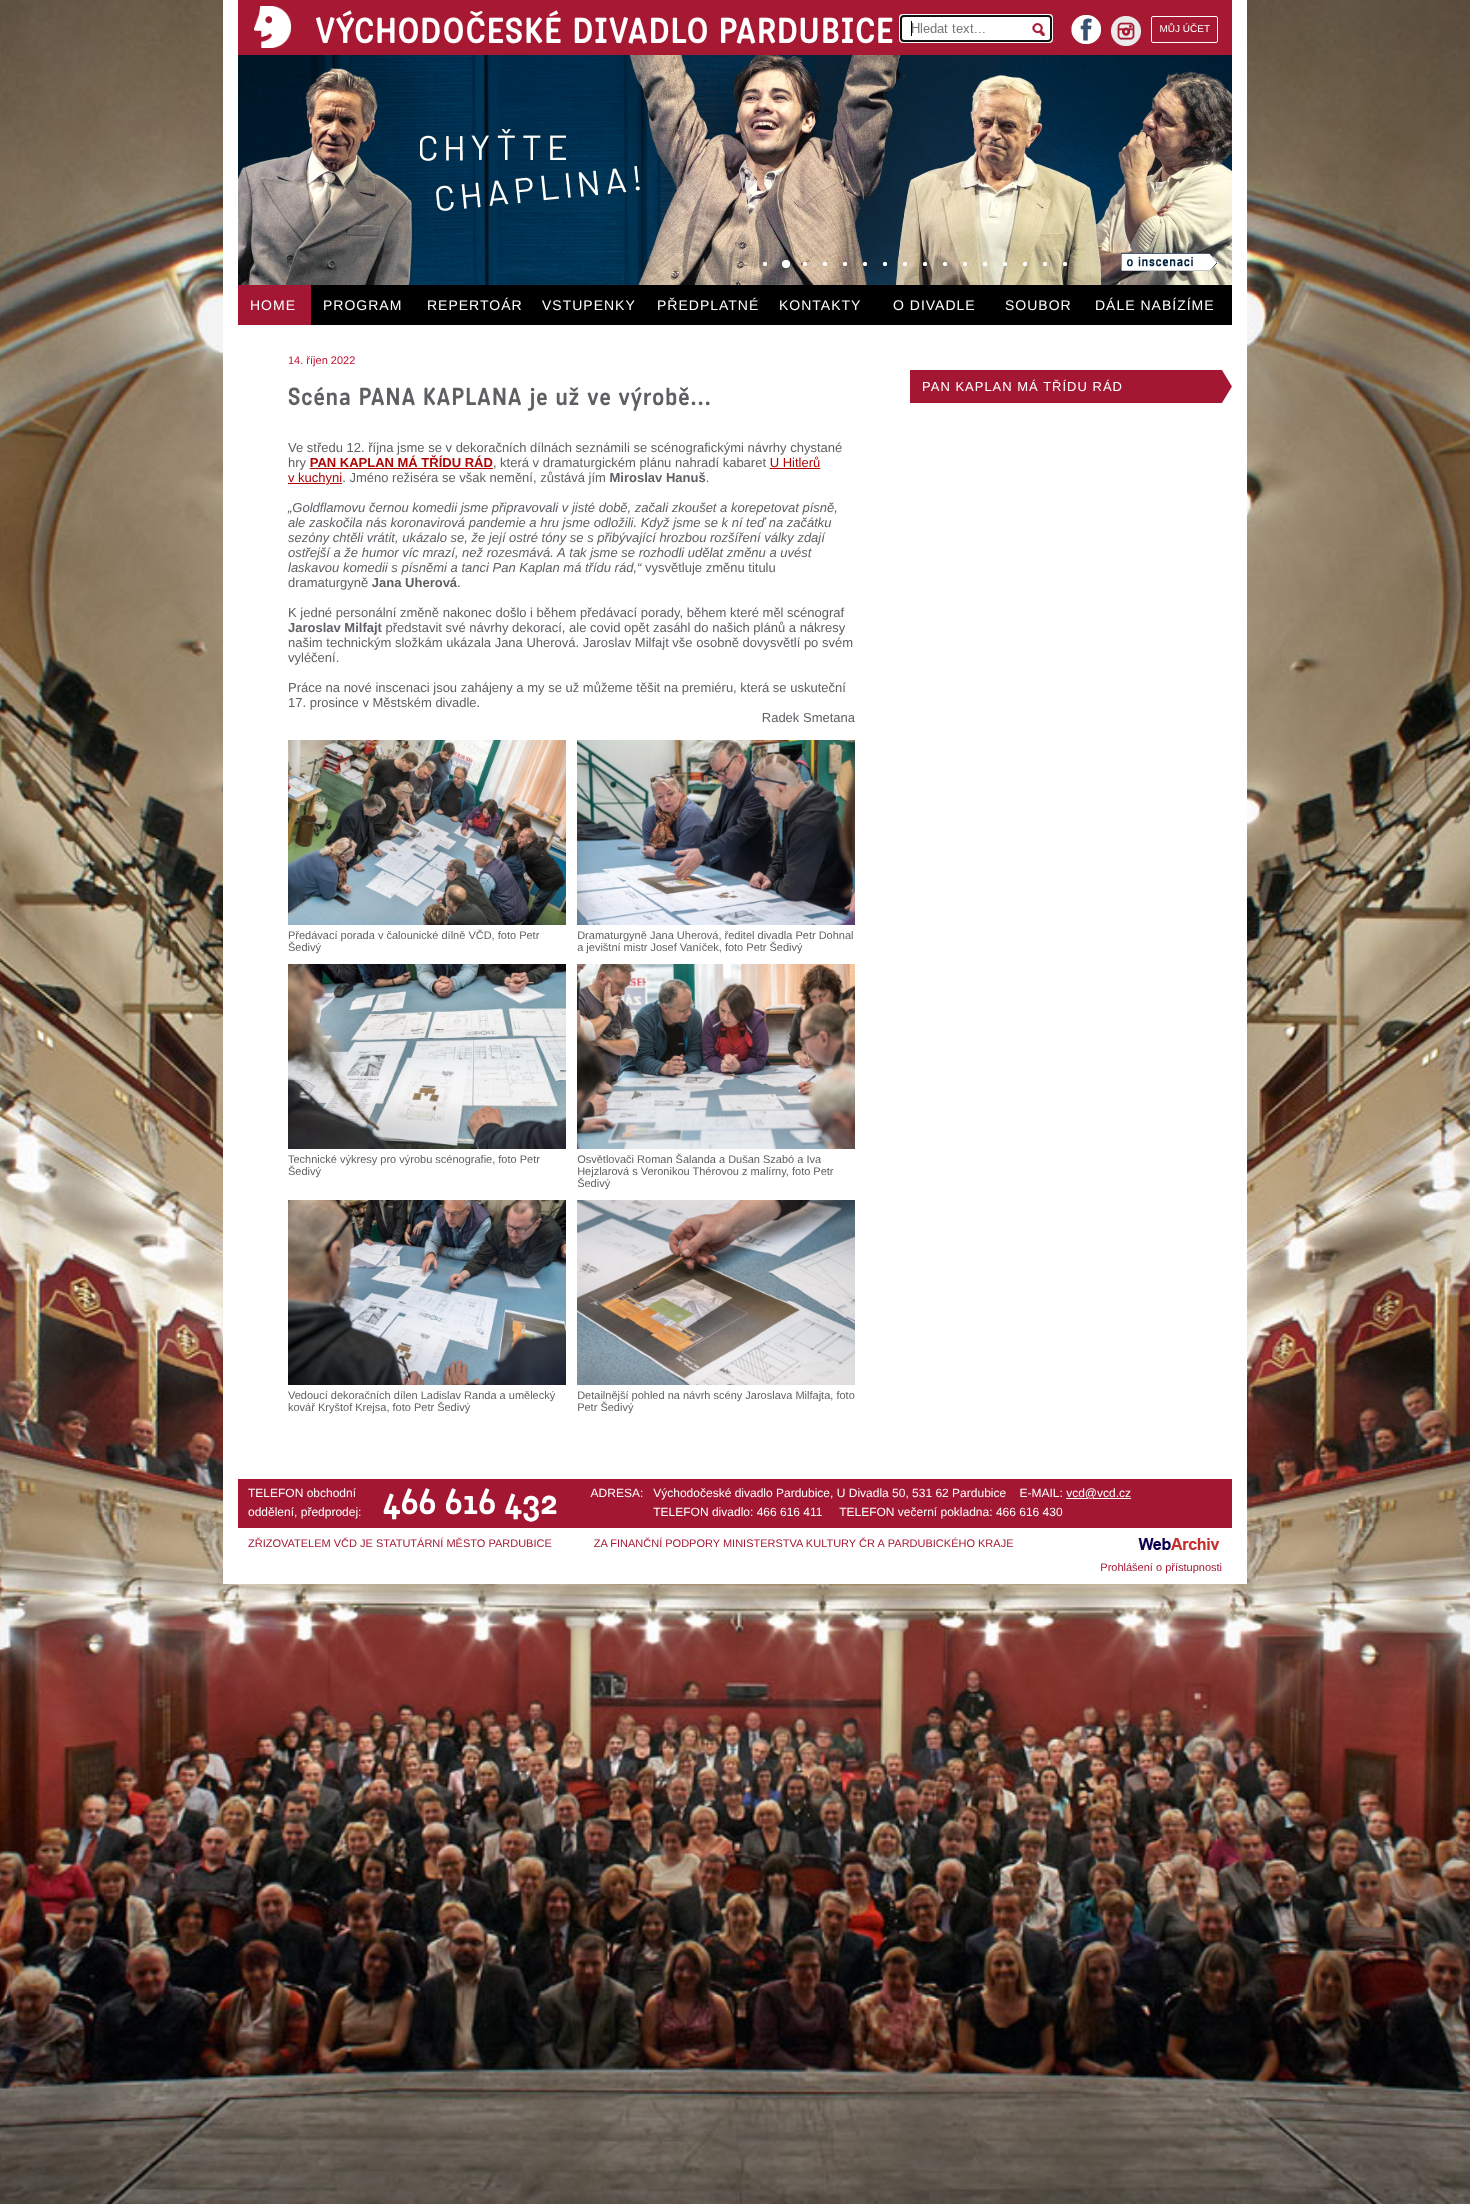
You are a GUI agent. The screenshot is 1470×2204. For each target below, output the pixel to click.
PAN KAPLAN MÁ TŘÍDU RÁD (1022, 386)
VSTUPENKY (589, 305)
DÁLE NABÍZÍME (1155, 305)
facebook (1086, 23)
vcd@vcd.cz (1098, 1493)
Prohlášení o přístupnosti (1161, 1568)
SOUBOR (1038, 305)
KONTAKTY (820, 305)
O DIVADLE (934, 305)
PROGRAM (362, 305)
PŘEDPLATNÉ (708, 305)
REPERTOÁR (475, 305)
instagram (1126, 31)
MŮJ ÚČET (1184, 29)
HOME (273, 305)
